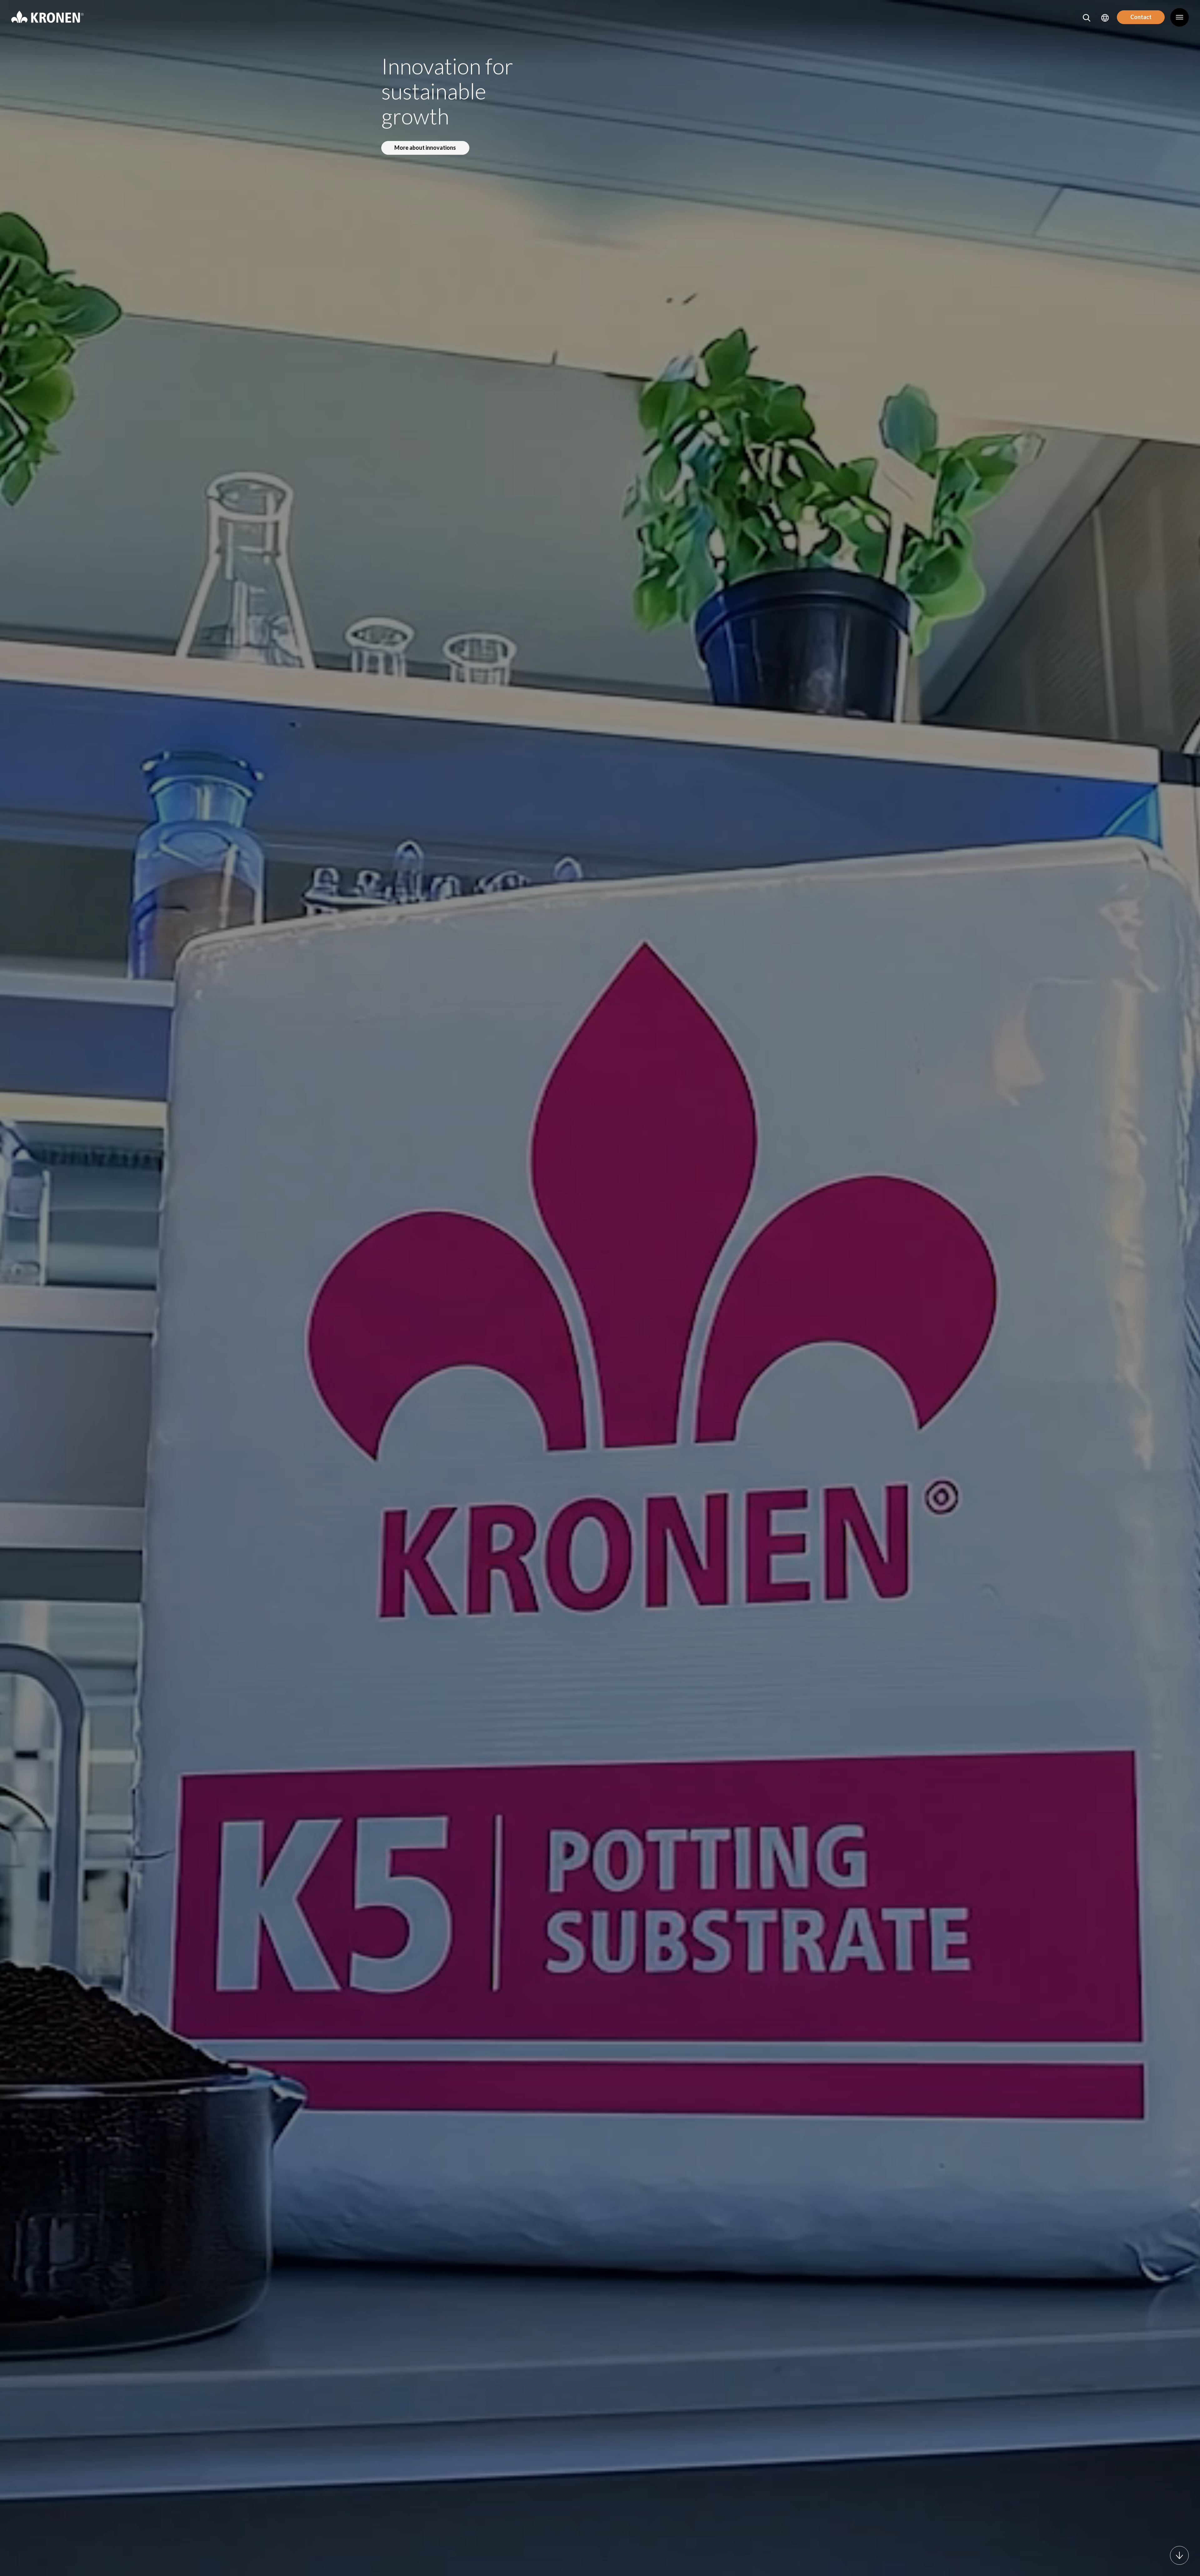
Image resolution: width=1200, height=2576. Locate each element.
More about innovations (425, 148)
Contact (1141, 17)
